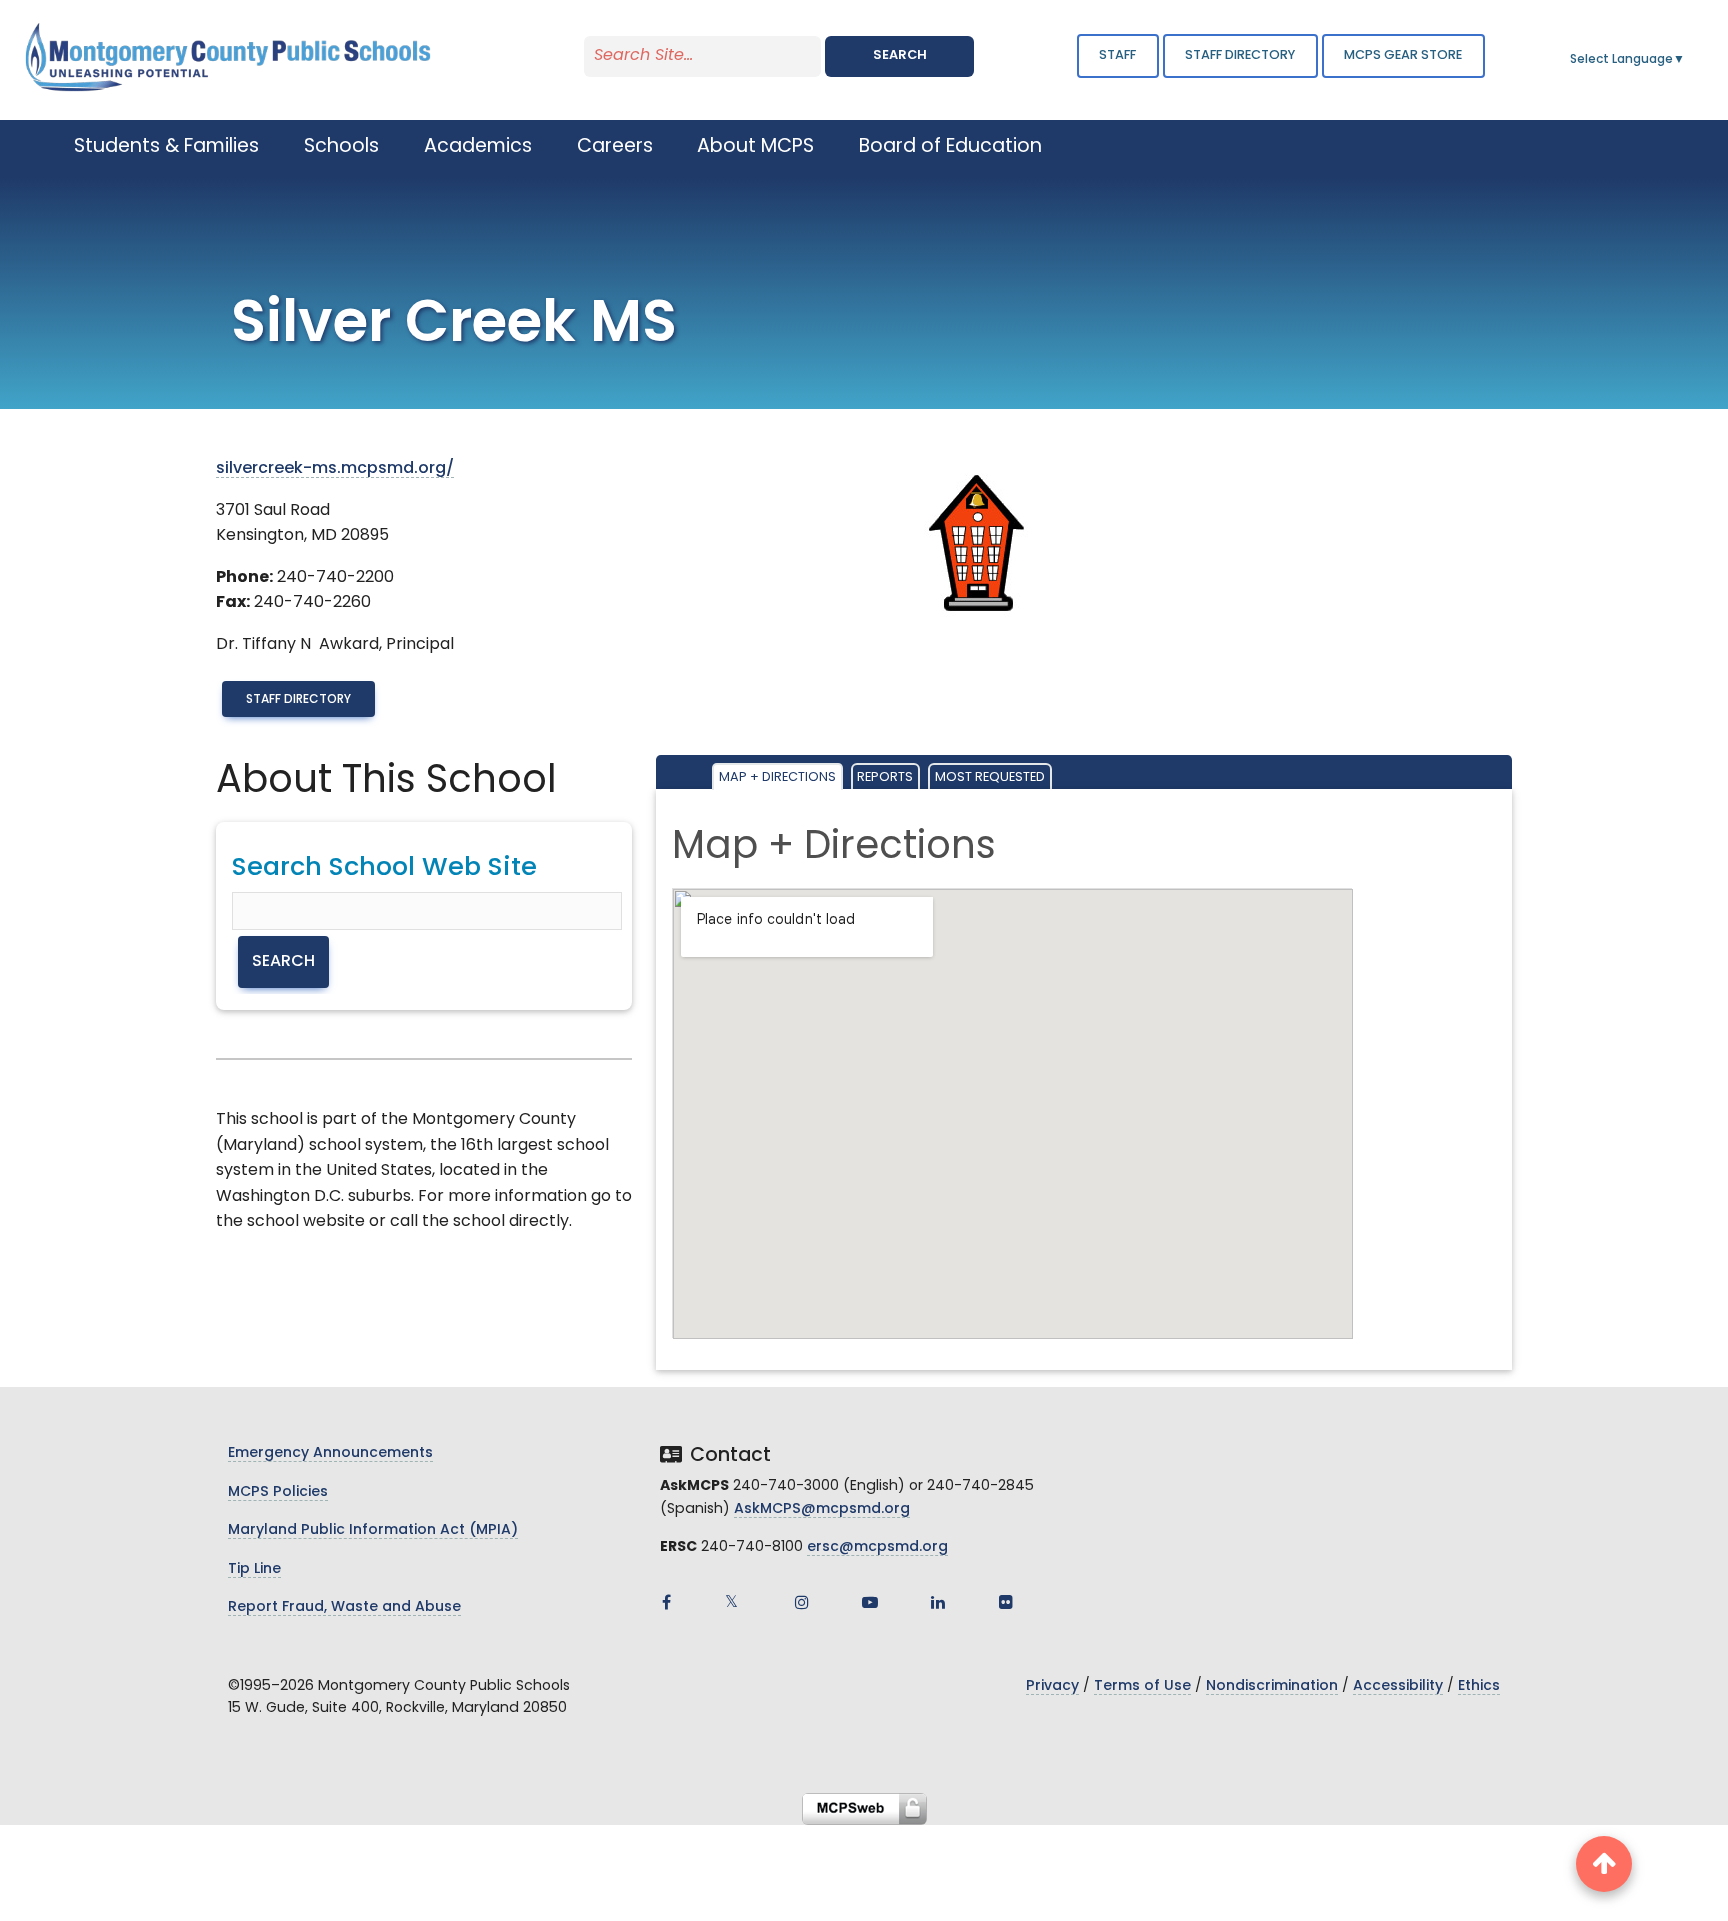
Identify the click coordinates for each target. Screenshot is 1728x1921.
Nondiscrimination (1272, 1686)
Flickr (1006, 1602)
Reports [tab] (885, 777)
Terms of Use (1142, 1686)
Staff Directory (298, 700)
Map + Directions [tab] (777, 777)
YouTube (870, 1602)
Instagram (802, 1602)
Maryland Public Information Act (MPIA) (373, 1530)
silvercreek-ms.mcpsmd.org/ (335, 469)
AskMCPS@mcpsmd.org (822, 1509)
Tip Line (254, 1569)
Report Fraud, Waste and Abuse (344, 1607)
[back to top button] (1604, 1864)
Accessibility (1398, 1686)
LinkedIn (938, 1602)
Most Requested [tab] (990, 777)
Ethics (1479, 1686)
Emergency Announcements (330, 1453)
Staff (1117, 55)
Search (900, 55)
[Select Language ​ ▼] (1686, 60)
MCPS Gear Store (1403, 55)
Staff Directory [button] (1240, 55)
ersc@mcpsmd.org (877, 1547)
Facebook (666, 1602)
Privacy (1052, 1686)
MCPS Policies (278, 1492)
